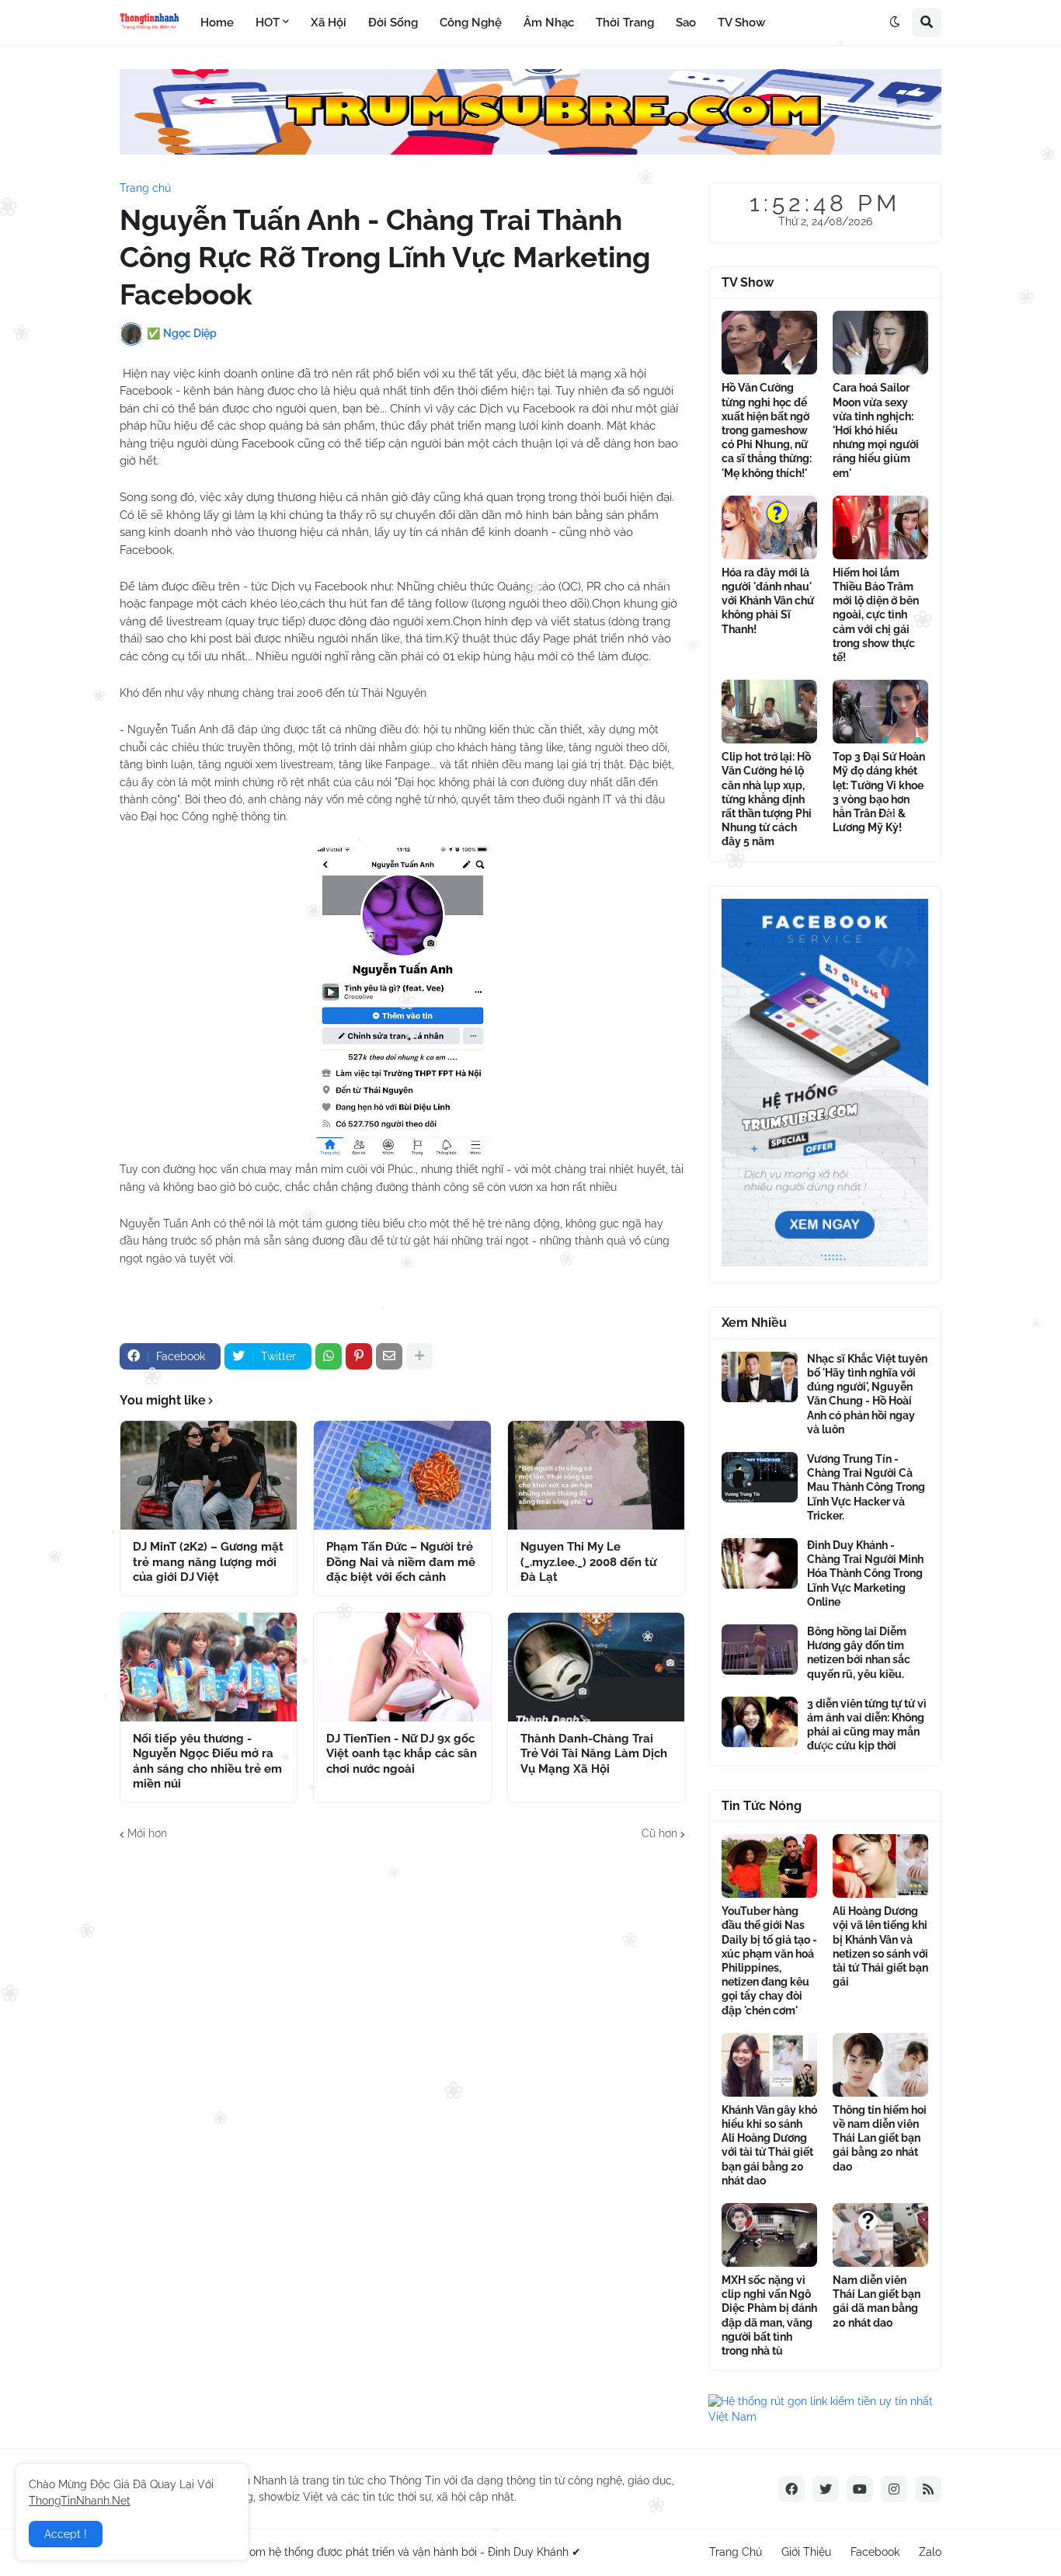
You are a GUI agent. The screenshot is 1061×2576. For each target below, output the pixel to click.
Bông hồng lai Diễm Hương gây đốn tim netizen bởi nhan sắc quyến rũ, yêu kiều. (859, 1653)
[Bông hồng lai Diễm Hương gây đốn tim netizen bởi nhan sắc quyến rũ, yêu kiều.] (760, 1650)
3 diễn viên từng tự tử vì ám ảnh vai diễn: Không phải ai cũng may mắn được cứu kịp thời (867, 1725)
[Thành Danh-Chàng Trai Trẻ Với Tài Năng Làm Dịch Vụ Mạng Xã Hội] (596, 1667)
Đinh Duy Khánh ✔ (534, 2552)
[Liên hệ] (825, 1262)
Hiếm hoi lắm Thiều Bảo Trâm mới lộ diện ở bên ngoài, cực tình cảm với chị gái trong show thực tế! (876, 615)
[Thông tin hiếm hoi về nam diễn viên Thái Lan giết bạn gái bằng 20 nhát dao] (880, 2065)
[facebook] (791, 2489)
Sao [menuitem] (686, 23)
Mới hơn (147, 1833)
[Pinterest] (359, 1356)
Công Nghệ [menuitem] (471, 23)
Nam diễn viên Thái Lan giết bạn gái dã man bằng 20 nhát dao (877, 2301)
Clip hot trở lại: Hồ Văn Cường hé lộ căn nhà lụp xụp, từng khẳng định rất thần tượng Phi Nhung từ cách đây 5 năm (767, 799)
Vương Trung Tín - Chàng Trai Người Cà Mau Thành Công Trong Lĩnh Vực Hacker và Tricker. (866, 1487)
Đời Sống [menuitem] (393, 23)
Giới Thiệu (806, 2552)
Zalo (930, 2552)
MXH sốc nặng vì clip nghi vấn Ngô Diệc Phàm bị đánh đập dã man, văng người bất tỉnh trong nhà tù (769, 2315)
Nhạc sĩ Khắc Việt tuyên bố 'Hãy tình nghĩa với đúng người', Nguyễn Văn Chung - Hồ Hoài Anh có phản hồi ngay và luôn (867, 1394)
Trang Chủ (736, 2552)
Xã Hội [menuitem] (329, 23)
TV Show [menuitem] (741, 23)
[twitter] (826, 2489)
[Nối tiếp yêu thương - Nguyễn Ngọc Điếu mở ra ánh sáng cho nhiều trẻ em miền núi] (209, 1667)
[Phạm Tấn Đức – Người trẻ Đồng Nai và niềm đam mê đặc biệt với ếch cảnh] (402, 1475)
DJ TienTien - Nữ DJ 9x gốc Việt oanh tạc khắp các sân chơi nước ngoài (402, 1754)
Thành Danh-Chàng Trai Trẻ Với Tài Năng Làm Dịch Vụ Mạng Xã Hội (594, 1754)
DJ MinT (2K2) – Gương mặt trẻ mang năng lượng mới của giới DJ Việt (208, 1562)
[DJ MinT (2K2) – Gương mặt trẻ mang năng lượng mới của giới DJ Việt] (209, 1475)
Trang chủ (145, 188)
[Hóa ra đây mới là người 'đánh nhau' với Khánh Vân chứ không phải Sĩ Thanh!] (769, 527)
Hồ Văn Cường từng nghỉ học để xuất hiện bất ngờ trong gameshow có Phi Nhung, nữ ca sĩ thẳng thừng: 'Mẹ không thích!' (767, 430)
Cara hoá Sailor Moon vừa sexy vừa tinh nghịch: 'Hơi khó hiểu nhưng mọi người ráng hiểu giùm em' (876, 430)
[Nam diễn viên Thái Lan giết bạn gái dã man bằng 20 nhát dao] (880, 2235)
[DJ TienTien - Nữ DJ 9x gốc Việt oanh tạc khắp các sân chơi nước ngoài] (402, 1667)
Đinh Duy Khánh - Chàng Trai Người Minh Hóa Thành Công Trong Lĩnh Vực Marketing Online (865, 1573)
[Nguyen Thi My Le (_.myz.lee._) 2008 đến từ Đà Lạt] (596, 1475)
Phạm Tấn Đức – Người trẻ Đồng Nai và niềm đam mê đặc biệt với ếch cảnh (401, 1562)
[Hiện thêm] (419, 1356)
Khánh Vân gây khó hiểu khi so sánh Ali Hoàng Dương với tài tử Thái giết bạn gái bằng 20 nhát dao (769, 2145)
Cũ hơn (659, 1833)
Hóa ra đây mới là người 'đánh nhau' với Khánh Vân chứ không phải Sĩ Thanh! (768, 601)
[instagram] (894, 2489)
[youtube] (860, 2489)
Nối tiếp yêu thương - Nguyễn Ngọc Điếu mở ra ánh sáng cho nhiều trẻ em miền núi (207, 1761)
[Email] (389, 1356)
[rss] (928, 2489)
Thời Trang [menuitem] (625, 23)
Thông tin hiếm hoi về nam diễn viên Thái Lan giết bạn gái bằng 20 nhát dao (880, 2138)
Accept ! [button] (66, 2534)
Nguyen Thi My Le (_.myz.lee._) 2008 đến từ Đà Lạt (588, 1562)
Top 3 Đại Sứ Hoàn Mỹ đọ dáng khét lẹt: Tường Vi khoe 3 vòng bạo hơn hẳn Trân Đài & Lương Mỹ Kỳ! (879, 792)
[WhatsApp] (329, 1356)
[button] (895, 23)
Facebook (875, 2552)
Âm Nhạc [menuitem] (549, 23)
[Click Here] (530, 151)
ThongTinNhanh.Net (80, 2501)
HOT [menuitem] (268, 23)
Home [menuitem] (217, 23)
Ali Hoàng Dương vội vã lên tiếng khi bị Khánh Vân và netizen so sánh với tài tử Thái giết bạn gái (880, 1946)
